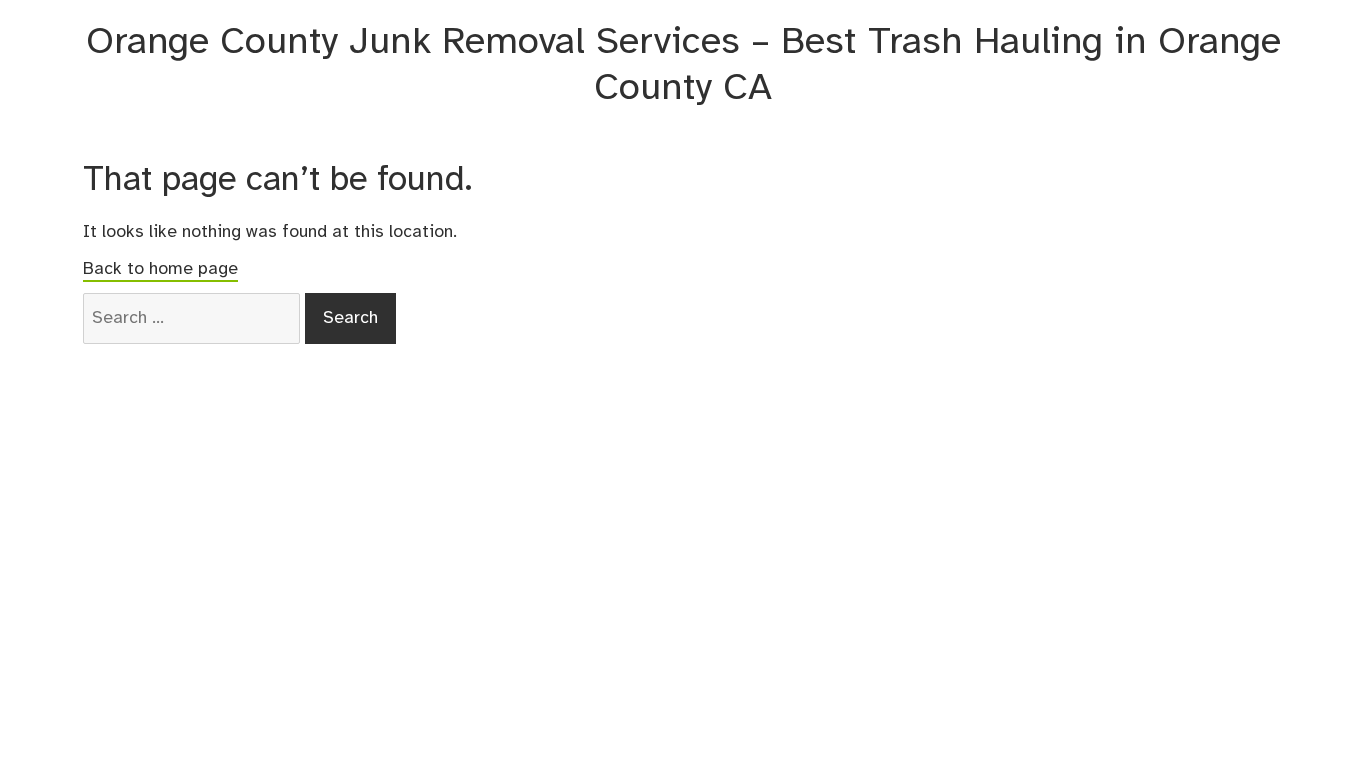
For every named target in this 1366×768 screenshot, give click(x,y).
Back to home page (160, 269)
